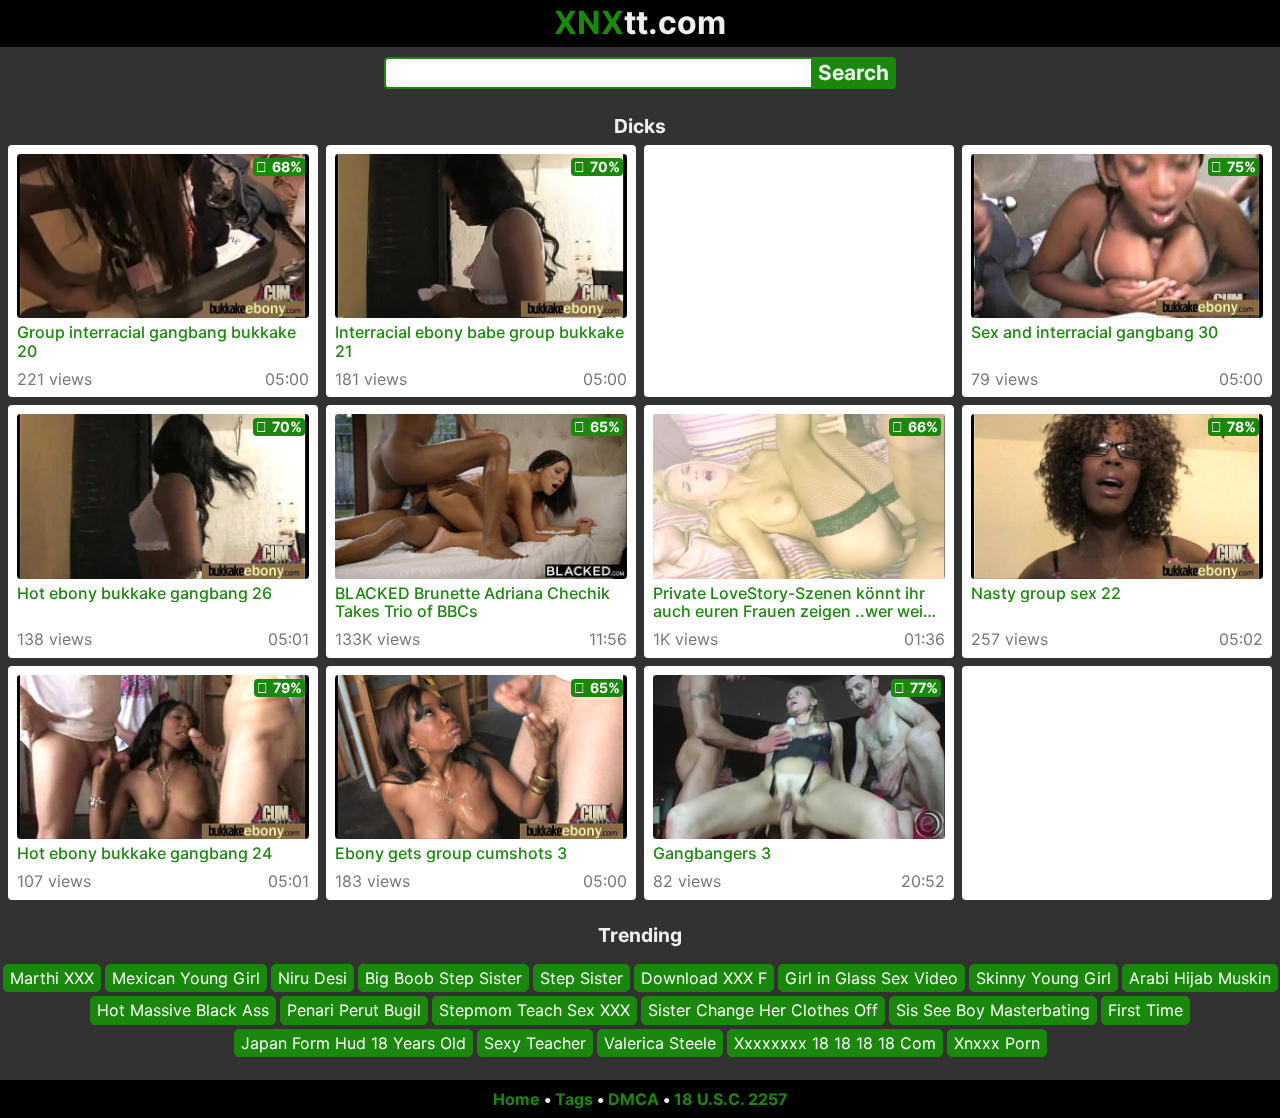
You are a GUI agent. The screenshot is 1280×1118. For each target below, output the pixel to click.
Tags (574, 1099)
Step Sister (581, 978)
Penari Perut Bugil (354, 1010)
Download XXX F (704, 978)
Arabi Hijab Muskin (1200, 978)
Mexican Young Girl (186, 978)
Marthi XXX (52, 978)
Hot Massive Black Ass (183, 1010)
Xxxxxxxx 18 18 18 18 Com (835, 1043)
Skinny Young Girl (1043, 978)
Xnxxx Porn (997, 1043)
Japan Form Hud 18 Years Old (353, 1043)
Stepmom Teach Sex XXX (534, 1010)
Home (516, 1099)
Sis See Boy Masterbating (993, 1010)
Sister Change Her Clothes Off (763, 1010)
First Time (1145, 1010)
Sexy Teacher (535, 1043)
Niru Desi (312, 978)
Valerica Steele (660, 1043)
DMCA (633, 1099)
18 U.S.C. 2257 (731, 1099)
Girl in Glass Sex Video (871, 978)
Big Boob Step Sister (443, 978)
